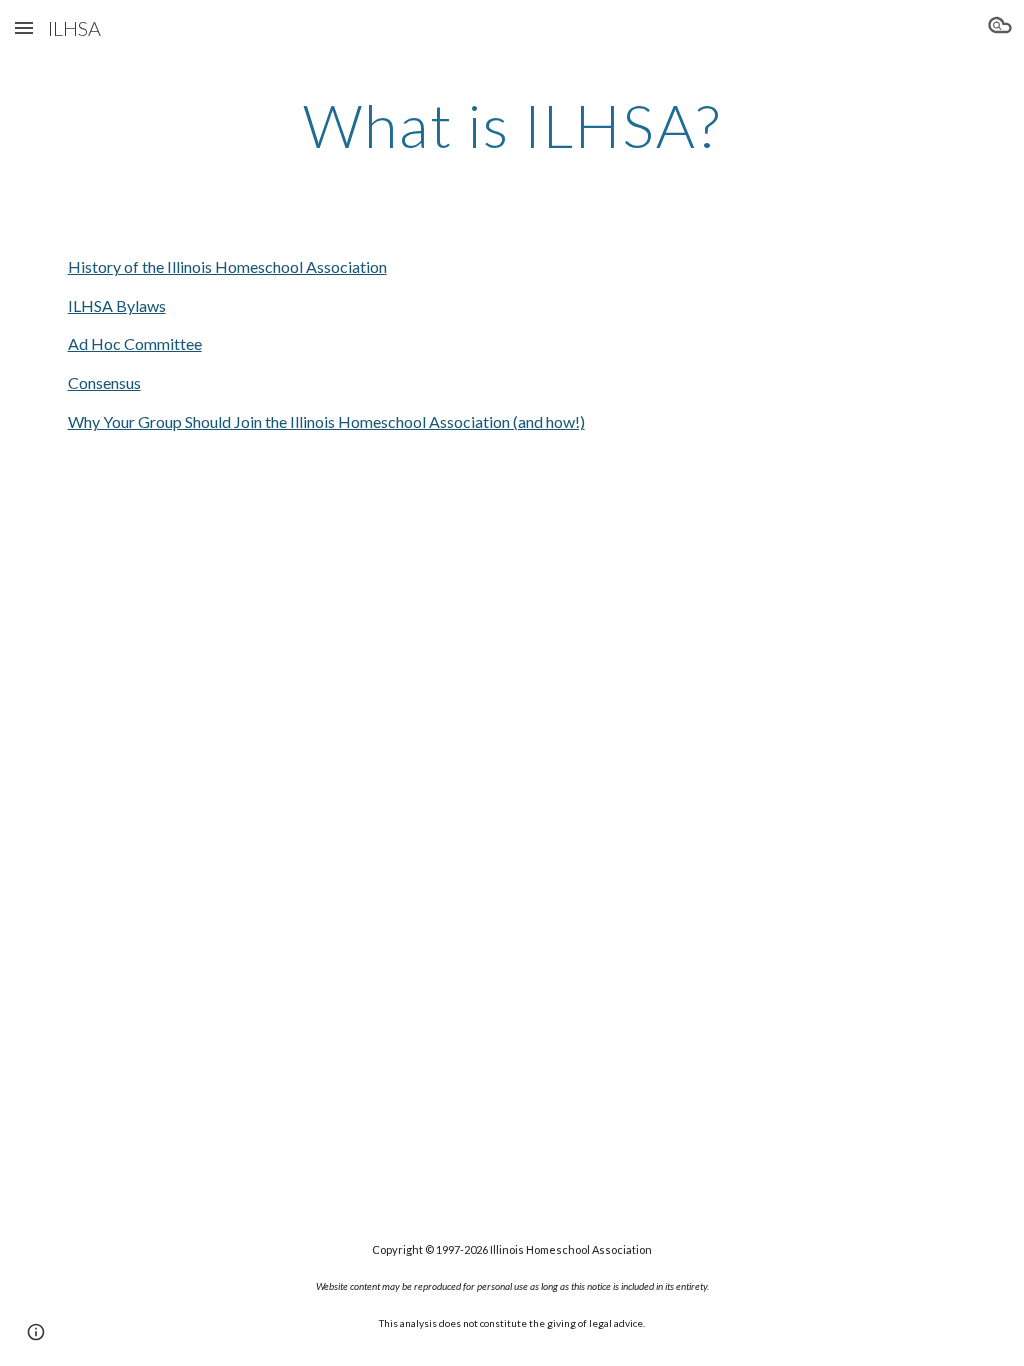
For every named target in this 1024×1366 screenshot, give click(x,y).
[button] (24, 27)
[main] (511, 125)
